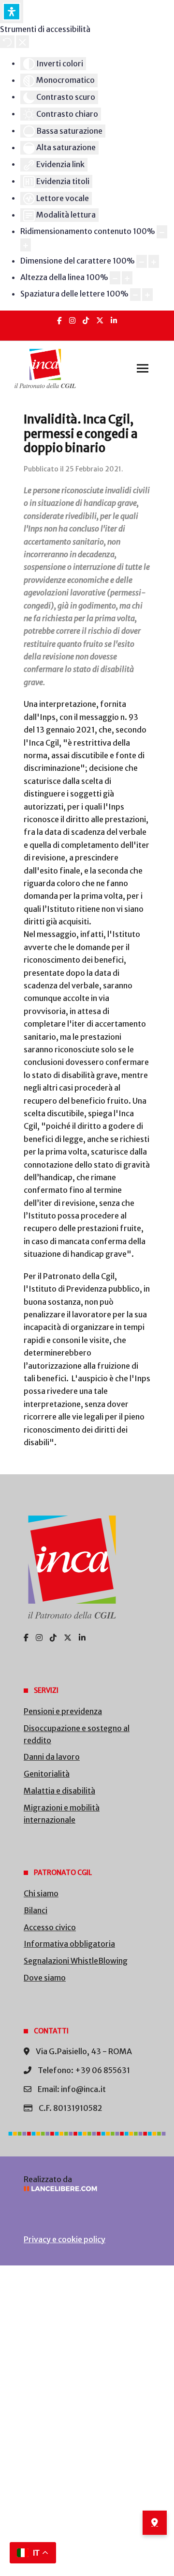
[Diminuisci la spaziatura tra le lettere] (135, 295)
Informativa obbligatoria (69, 1944)
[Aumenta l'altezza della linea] (127, 278)
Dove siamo (45, 1978)
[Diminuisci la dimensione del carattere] (142, 261)
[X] (100, 320)
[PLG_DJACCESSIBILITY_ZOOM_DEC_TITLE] (162, 232)
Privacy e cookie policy (65, 2239)
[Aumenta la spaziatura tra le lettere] (147, 295)
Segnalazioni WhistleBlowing (76, 1961)
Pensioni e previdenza (63, 1711)
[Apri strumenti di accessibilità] (12, 12)
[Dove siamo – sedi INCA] (155, 2523)
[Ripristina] (7, 42)
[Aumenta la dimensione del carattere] (154, 261)
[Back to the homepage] (45, 369)
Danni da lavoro (52, 1757)
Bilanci (36, 1910)
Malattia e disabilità (59, 1791)
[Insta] (72, 320)
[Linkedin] (114, 320)
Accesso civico (50, 1927)
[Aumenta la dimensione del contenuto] (26, 245)
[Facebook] (59, 320)
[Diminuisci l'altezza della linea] (115, 278)
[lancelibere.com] (87, 2189)
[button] (143, 369)
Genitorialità (47, 1774)
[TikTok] (86, 320)
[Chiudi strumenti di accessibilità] (22, 42)
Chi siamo (41, 1893)
